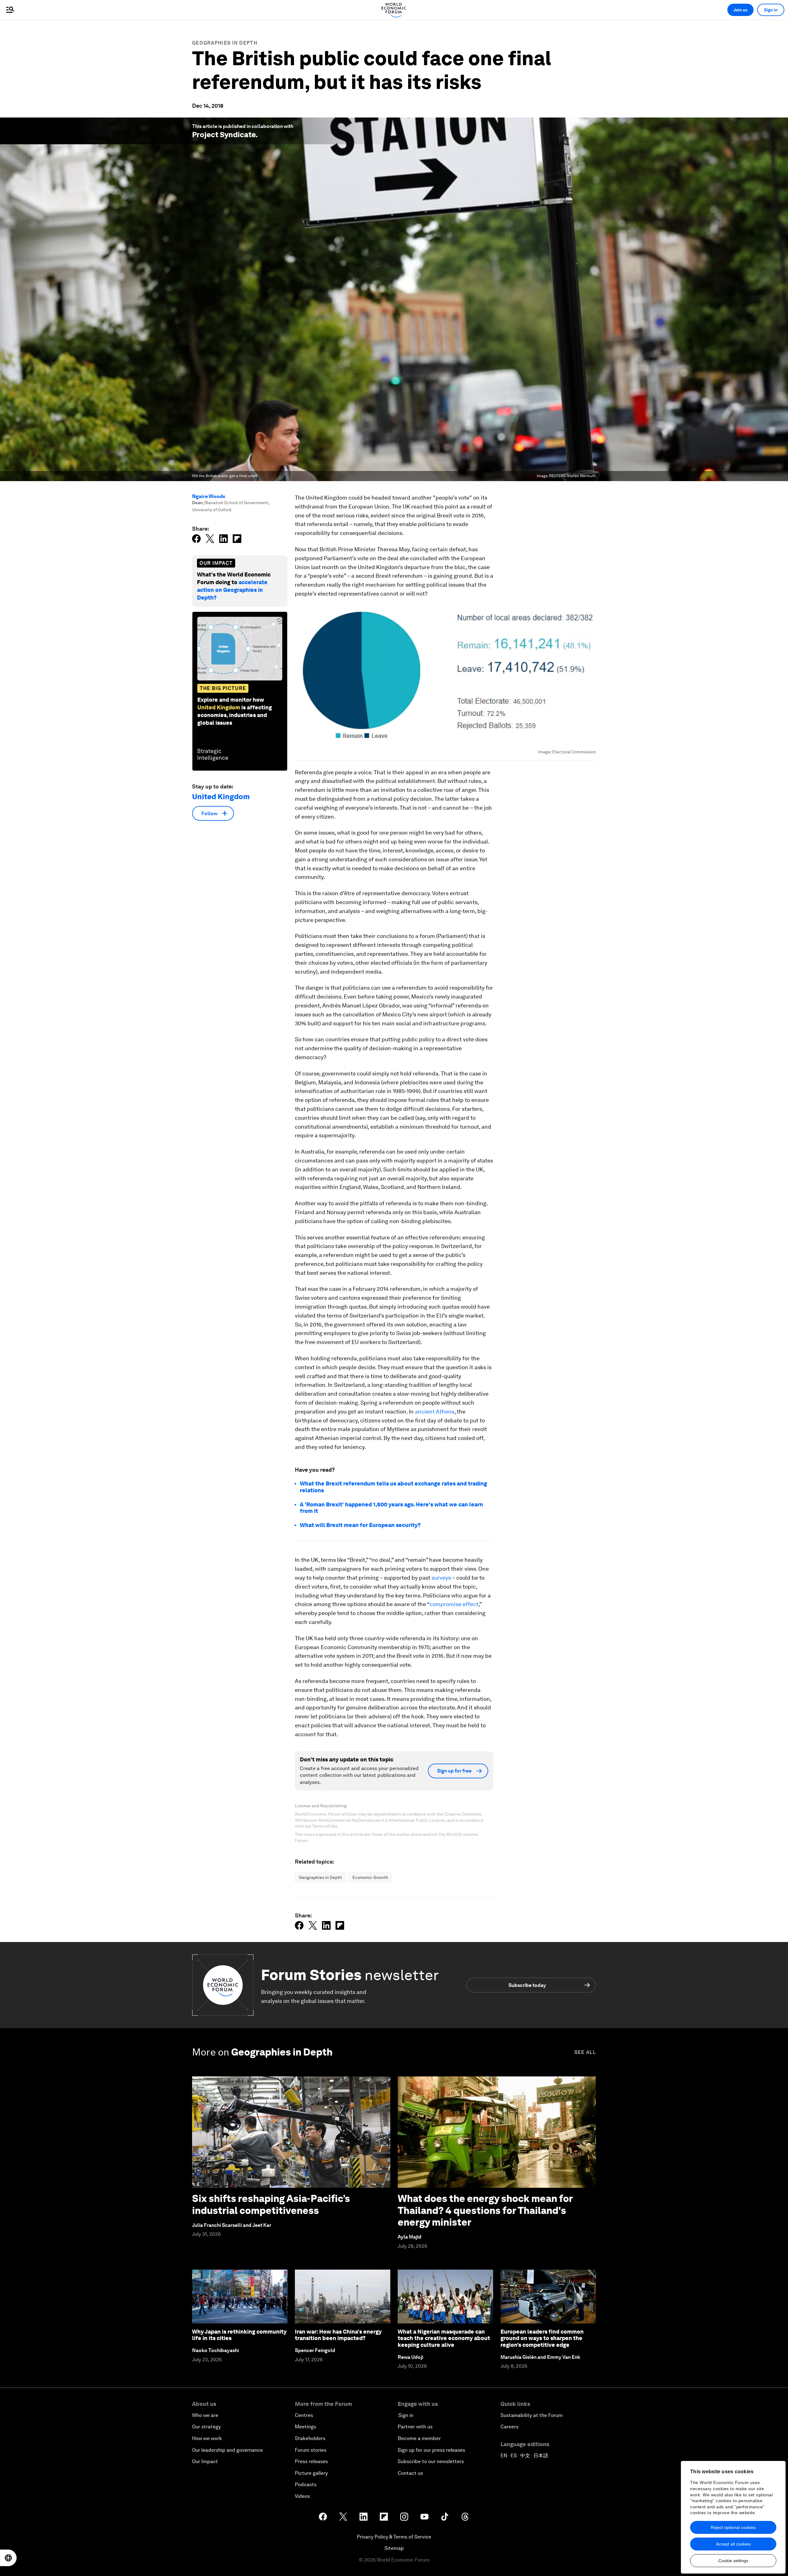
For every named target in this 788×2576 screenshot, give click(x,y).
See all (585, 2052)
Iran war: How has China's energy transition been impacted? (338, 2335)
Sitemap (394, 2548)
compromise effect (454, 1604)
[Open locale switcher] (8, 2558)
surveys (441, 1578)
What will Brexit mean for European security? (361, 1525)
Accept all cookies (733, 2544)
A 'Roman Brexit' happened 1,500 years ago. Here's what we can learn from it (391, 1508)
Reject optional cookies (733, 2527)
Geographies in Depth (225, 43)
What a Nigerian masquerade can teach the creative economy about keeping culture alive (444, 2338)
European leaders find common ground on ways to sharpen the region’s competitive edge (542, 2338)
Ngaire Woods (209, 496)
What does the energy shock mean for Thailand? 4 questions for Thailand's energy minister (485, 2210)
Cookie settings (733, 2561)
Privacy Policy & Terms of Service (394, 2537)
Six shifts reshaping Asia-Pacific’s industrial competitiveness (271, 2204)
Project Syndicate (224, 135)
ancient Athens (435, 1412)
